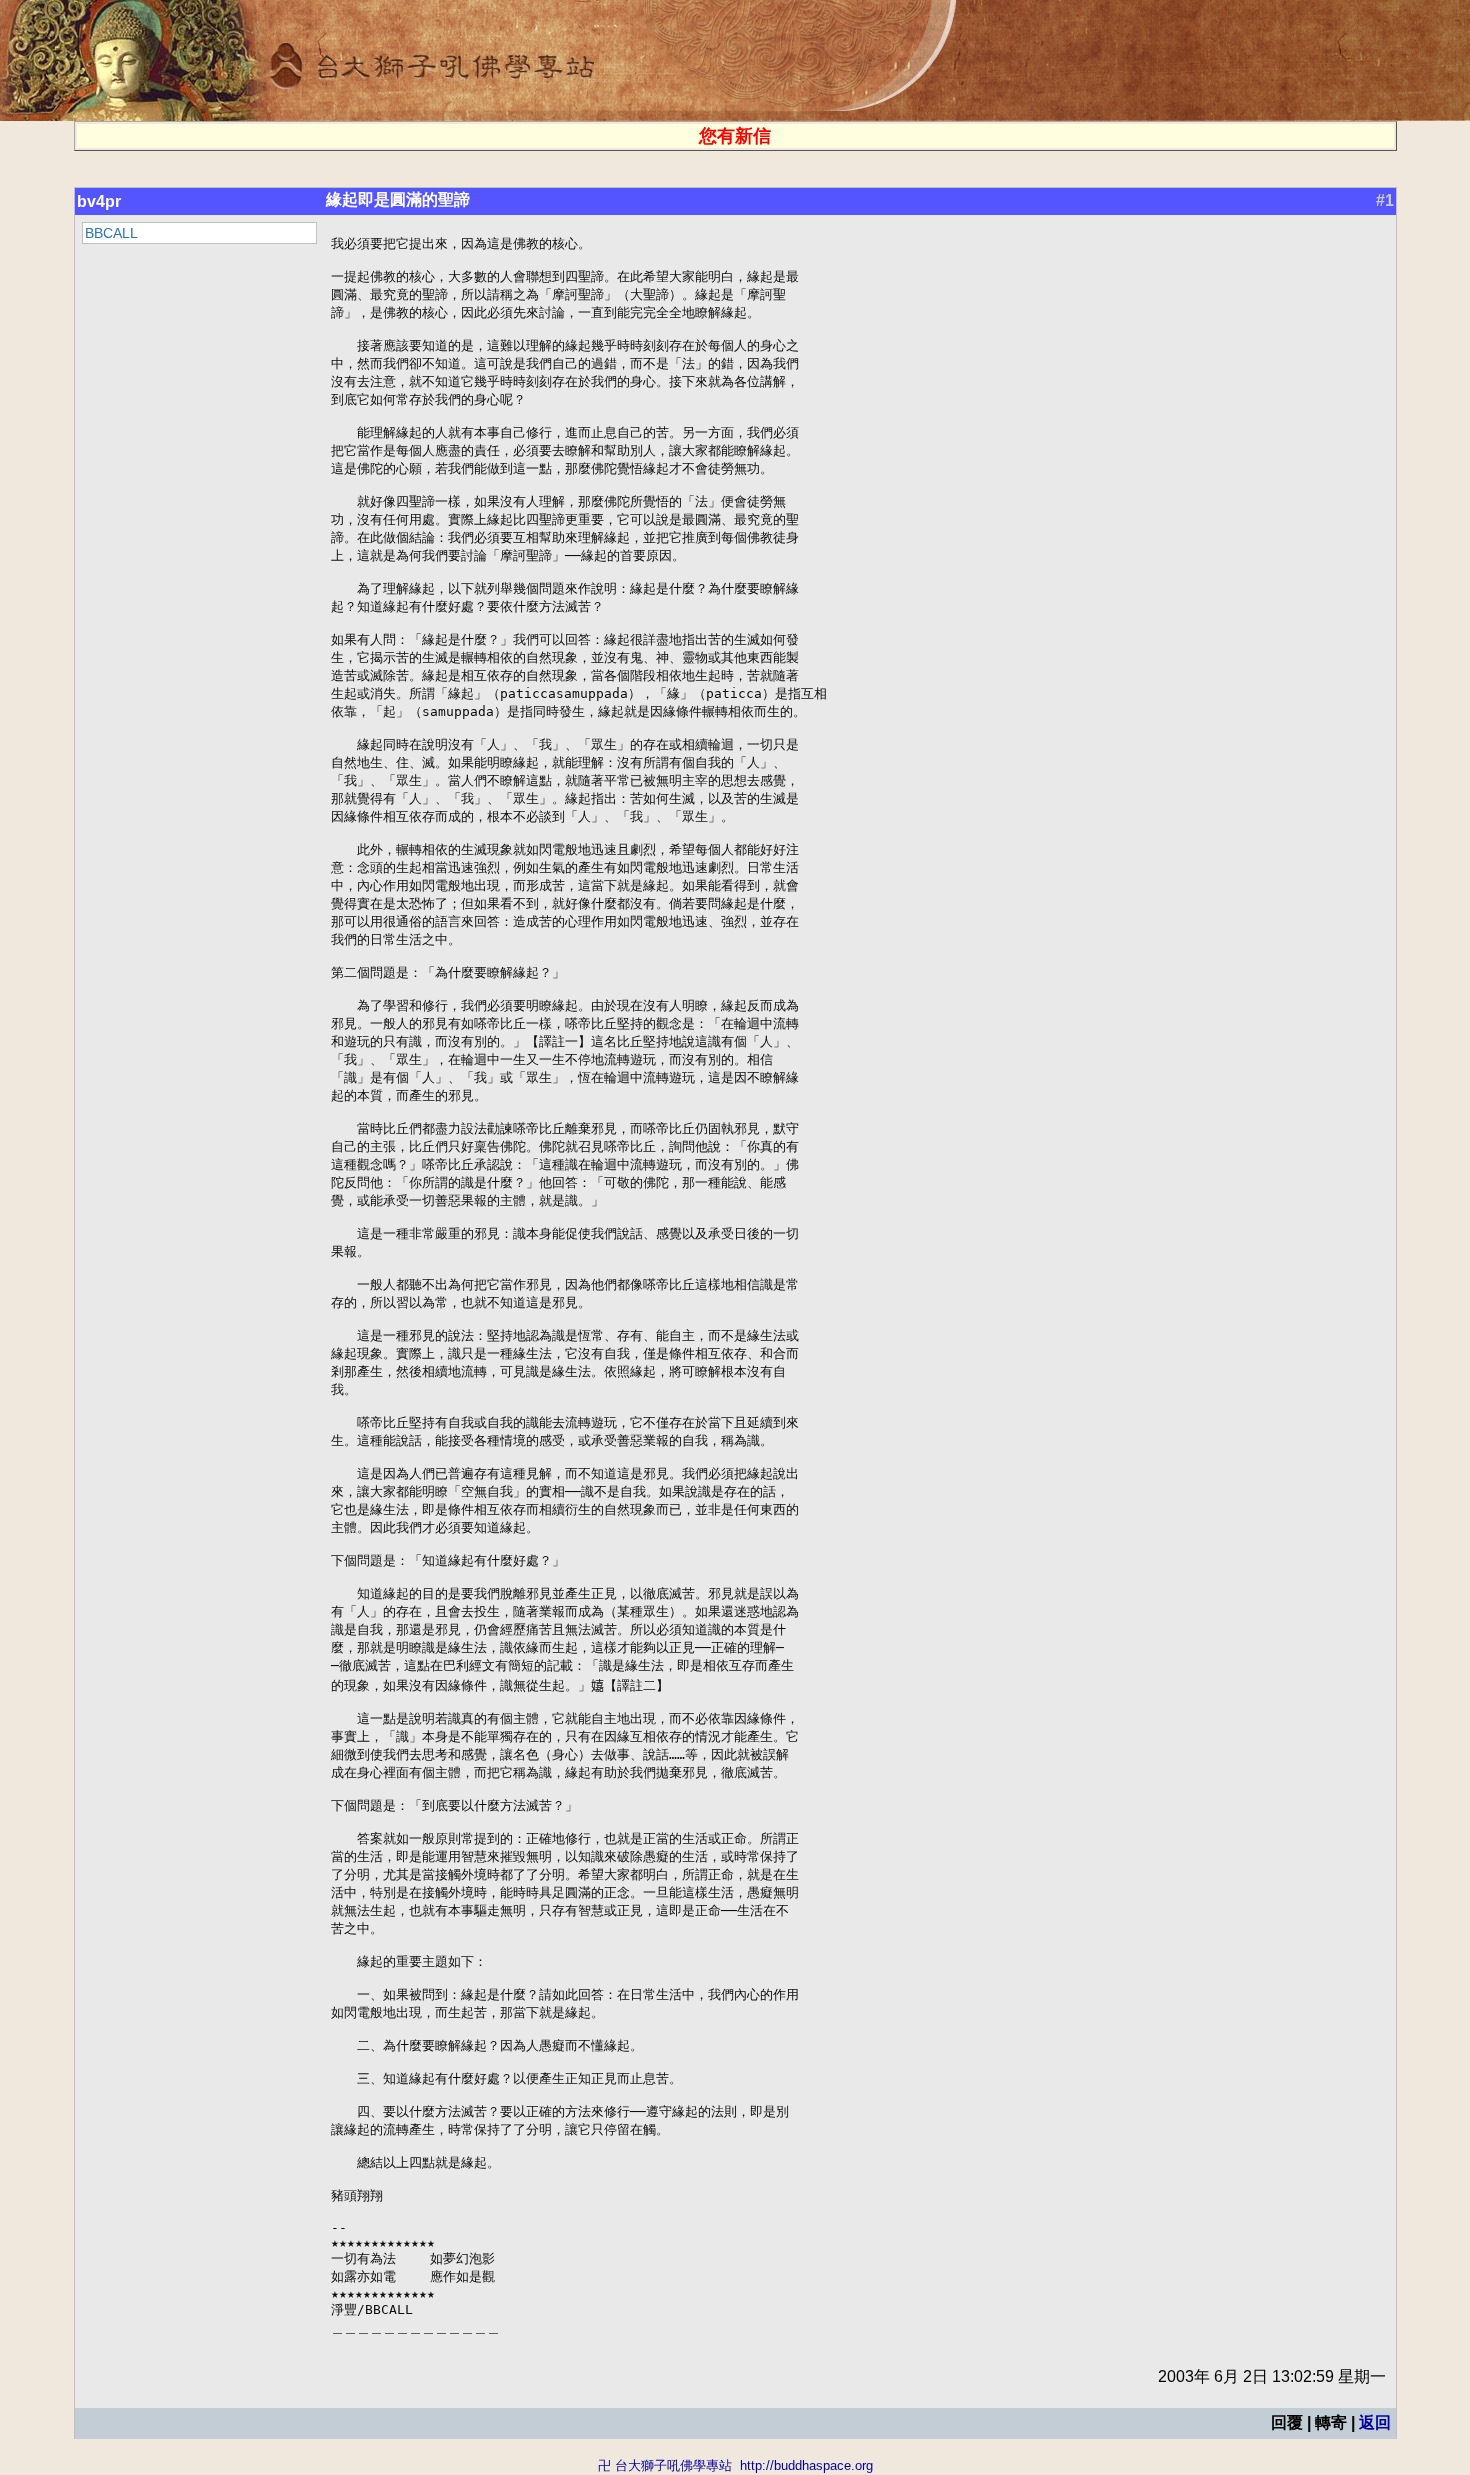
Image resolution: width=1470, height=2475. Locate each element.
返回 (1375, 2422)
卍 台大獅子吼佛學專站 (665, 2465)
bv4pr (99, 201)
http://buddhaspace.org (806, 2465)
